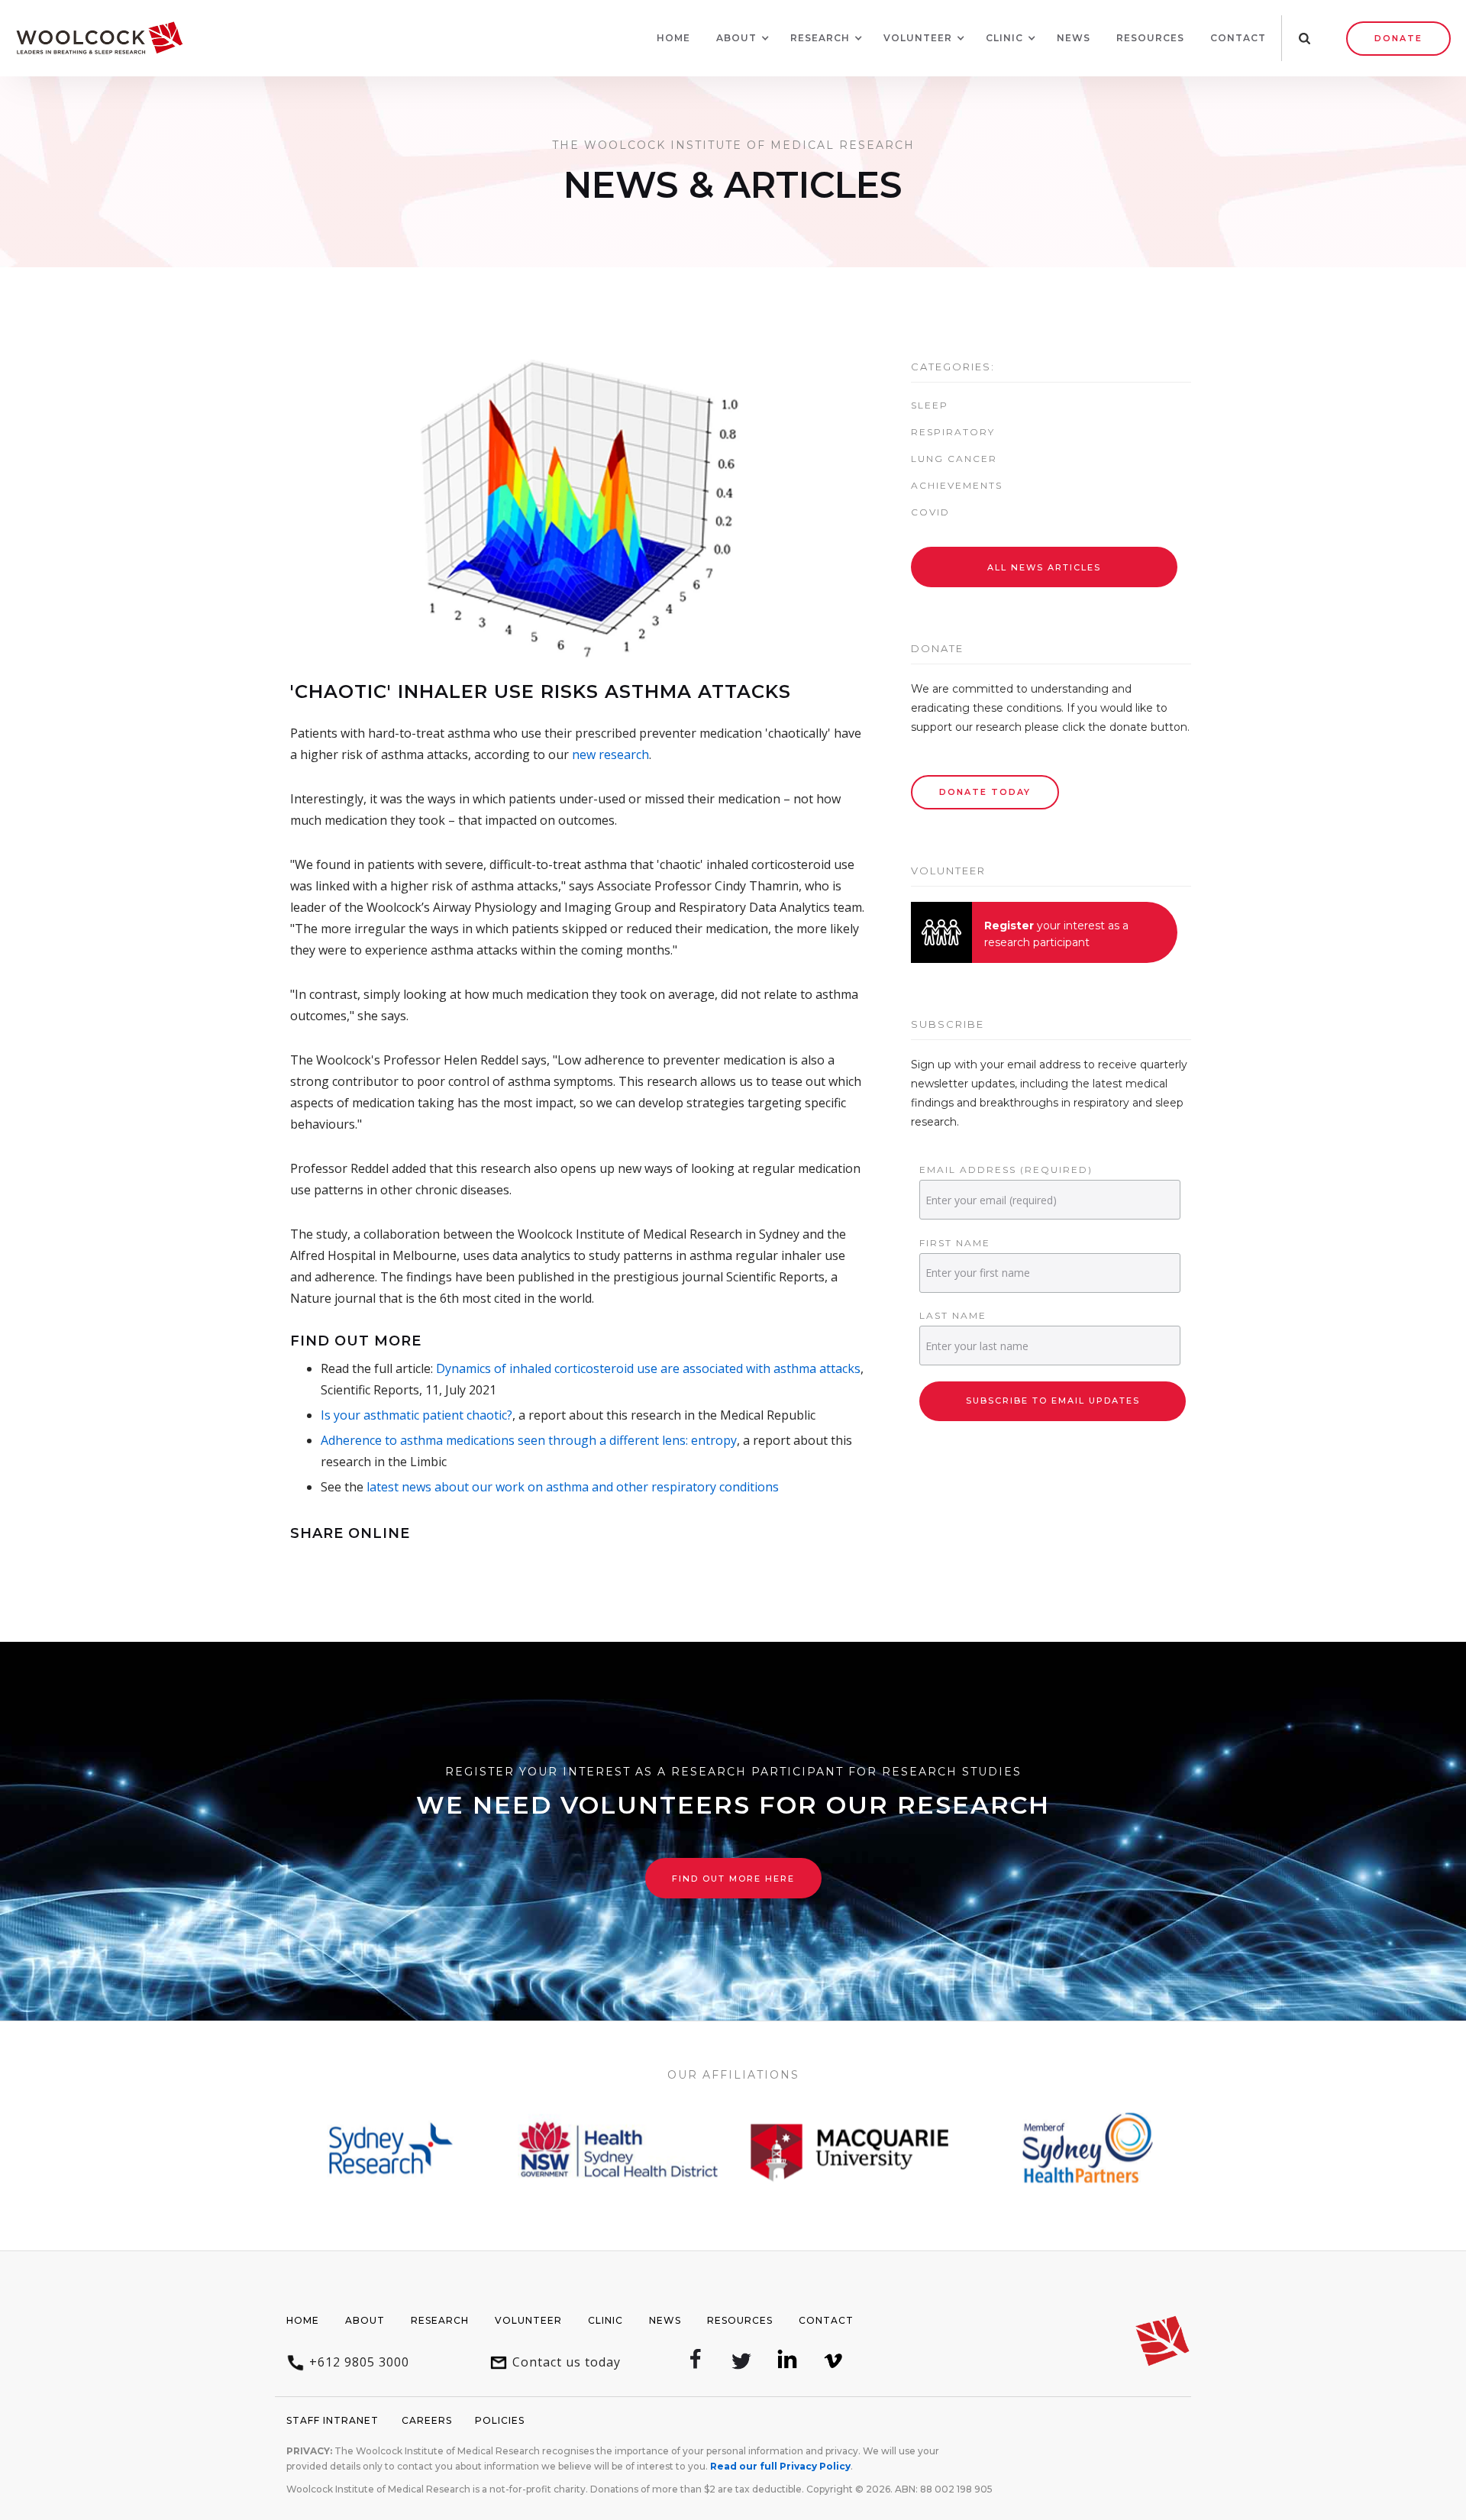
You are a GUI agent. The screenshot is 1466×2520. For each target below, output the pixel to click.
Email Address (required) (1006, 1170)
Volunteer (528, 2320)
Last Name (953, 1315)
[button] (736, 38)
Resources (1150, 38)
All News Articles (1044, 567)
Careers (427, 2420)
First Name (955, 1243)
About (365, 2320)
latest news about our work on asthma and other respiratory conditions (573, 1487)
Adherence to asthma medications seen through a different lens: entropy (529, 1440)
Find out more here (733, 1879)
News (1074, 38)
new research (610, 754)
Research (440, 2320)
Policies (500, 2420)
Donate (1398, 38)
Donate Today (985, 792)
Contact (1238, 38)
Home (673, 38)
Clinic (605, 2320)
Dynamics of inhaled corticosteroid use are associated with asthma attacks (648, 1368)
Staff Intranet (333, 2420)
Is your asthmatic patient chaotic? (417, 1415)
